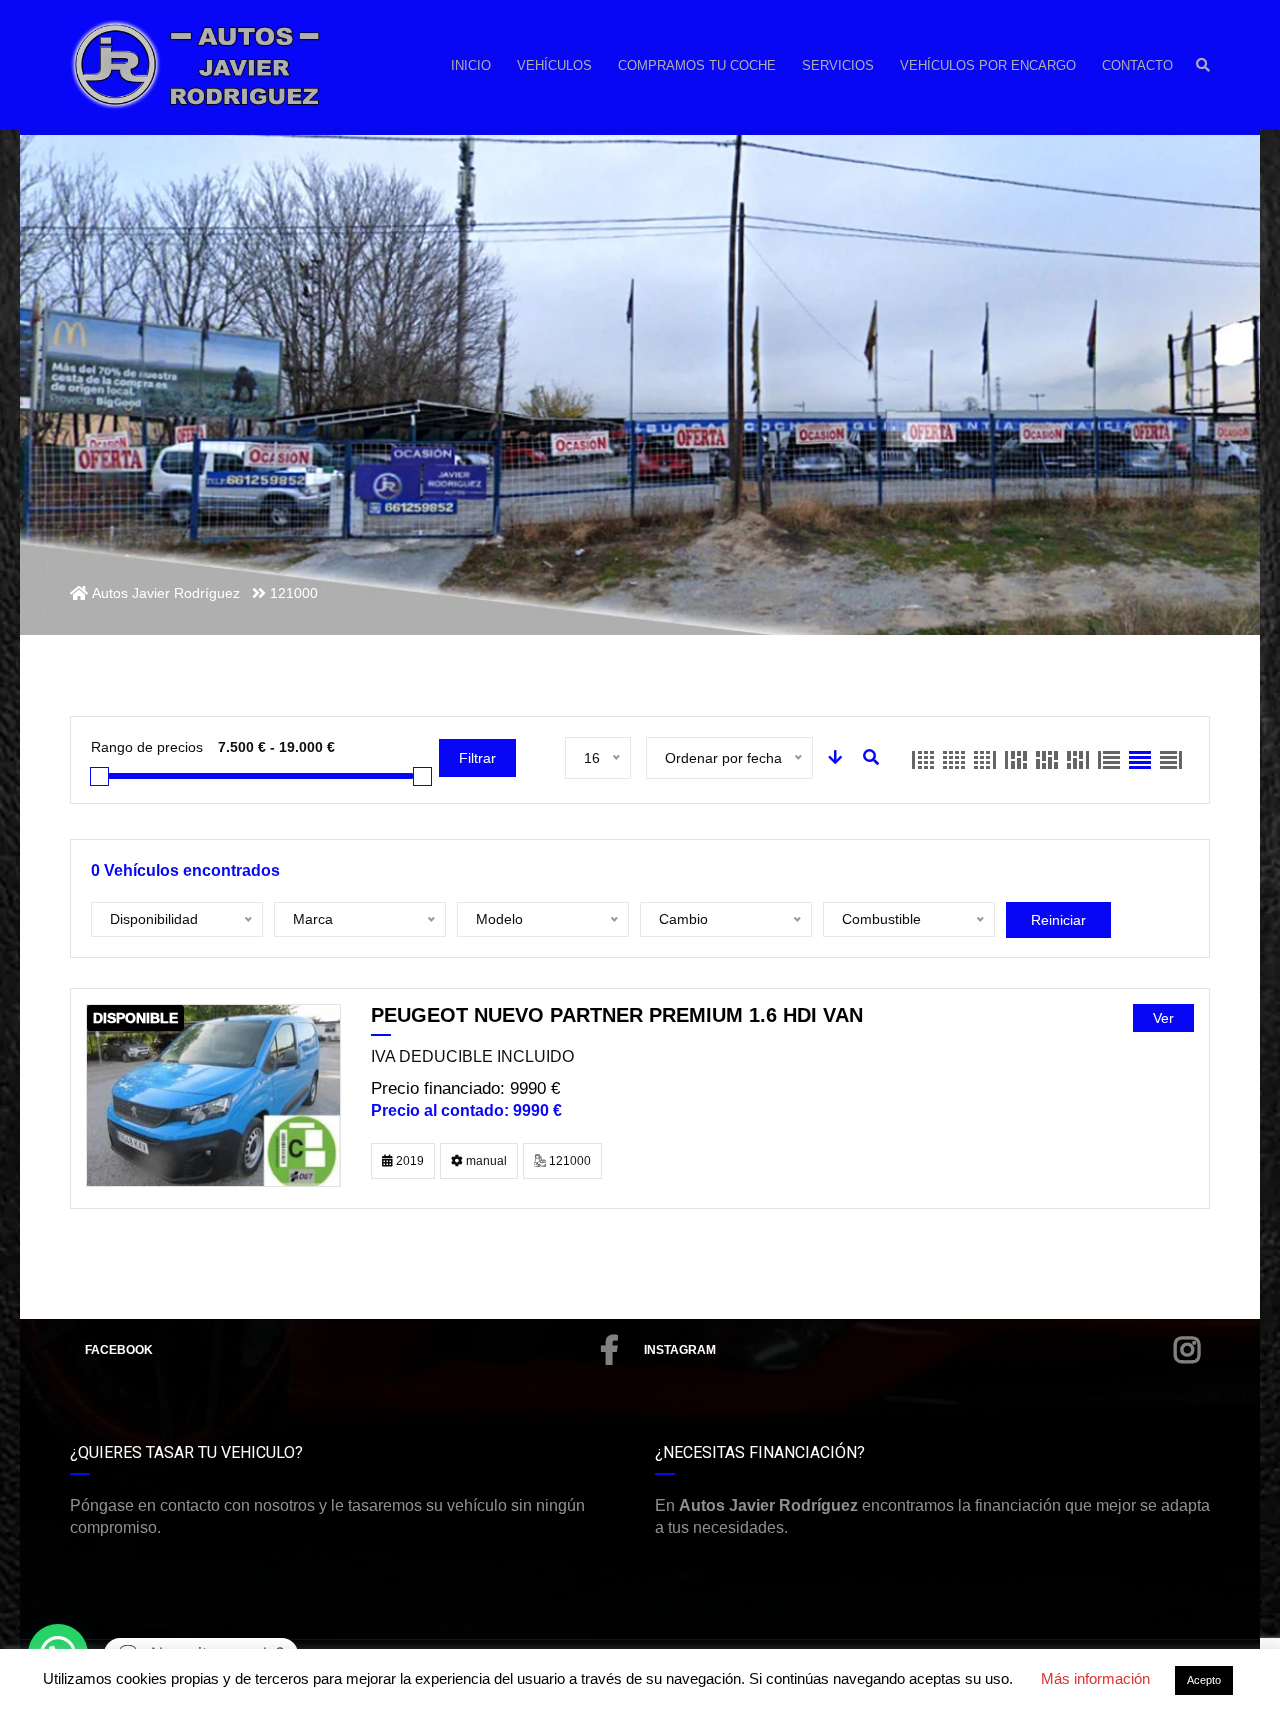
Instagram (680, 1350)
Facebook (119, 1350)
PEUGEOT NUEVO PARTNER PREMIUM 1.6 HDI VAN (617, 1015)
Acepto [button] (1204, 1680)
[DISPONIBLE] (213, 1094)
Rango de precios (147, 747)
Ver (1163, 1018)
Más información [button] (1095, 1678)
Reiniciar (1058, 920)
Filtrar (477, 758)
